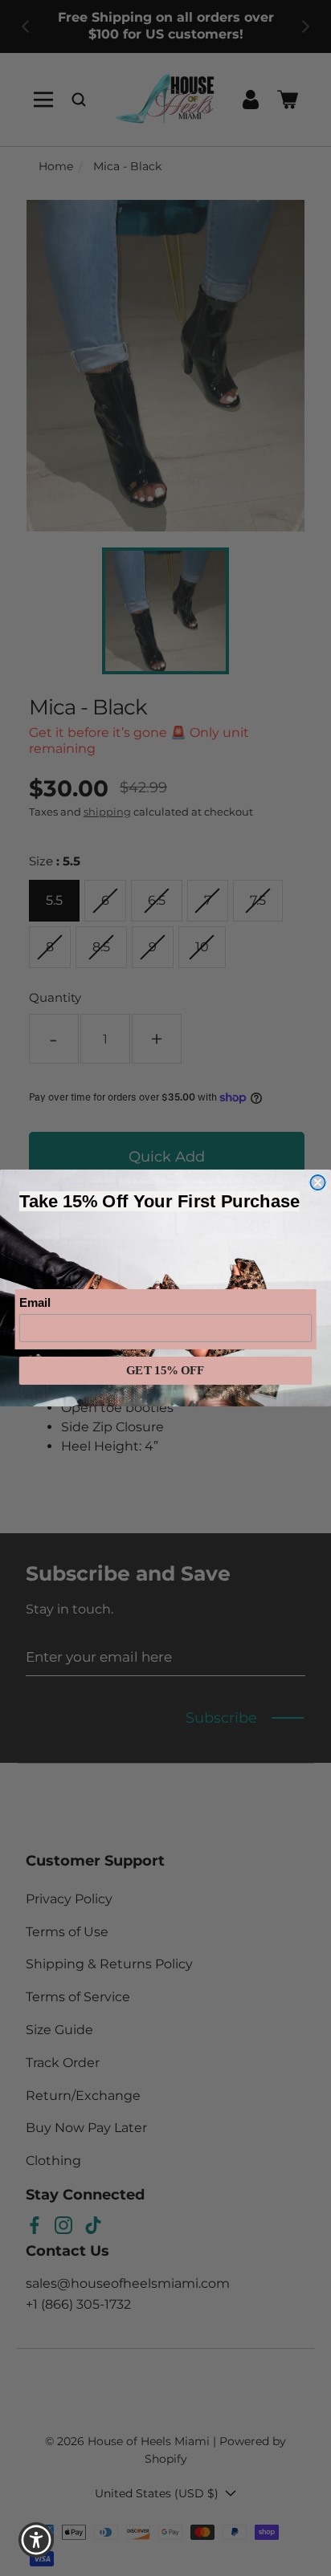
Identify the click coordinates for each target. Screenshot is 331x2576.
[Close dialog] (317, 1182)
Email (35, 1303)
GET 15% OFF (165, 1370)
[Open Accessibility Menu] (37, 2540)
